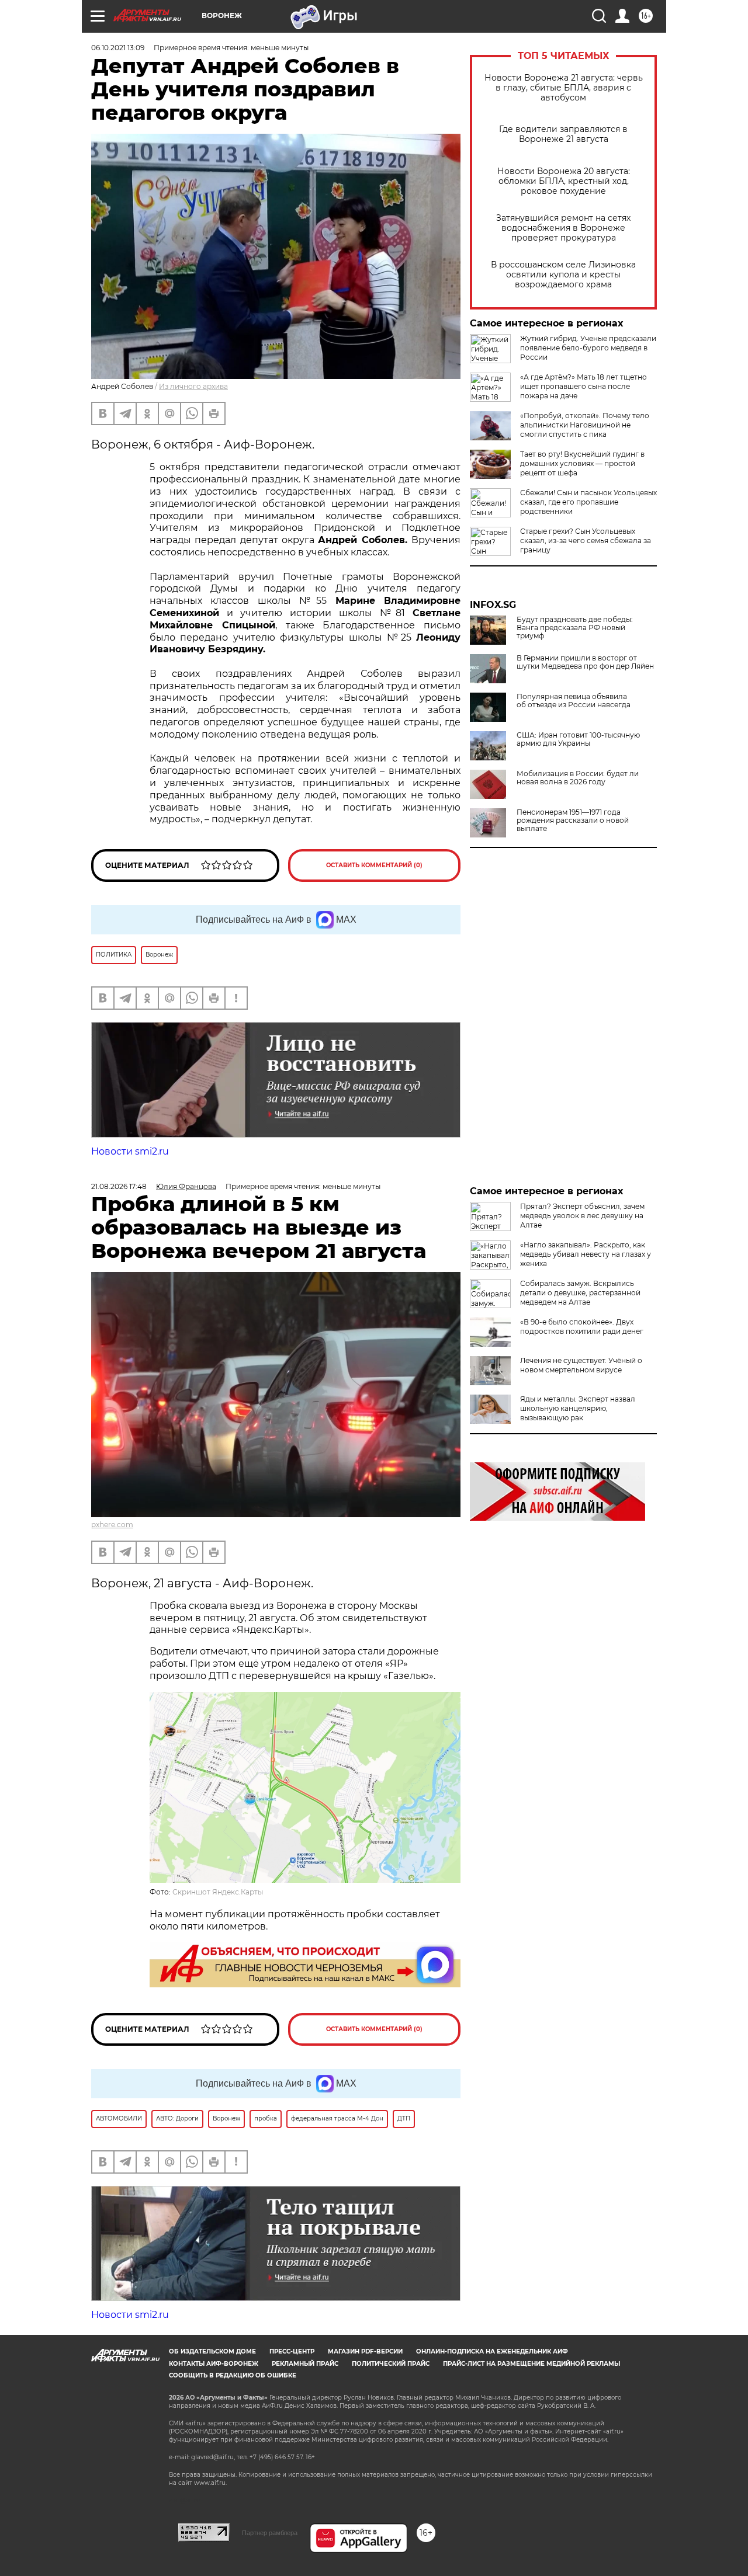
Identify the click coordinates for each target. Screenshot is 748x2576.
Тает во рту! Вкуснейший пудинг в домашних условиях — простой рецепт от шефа (582, 463)
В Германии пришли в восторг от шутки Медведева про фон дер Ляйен (585, 662)
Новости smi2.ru (130, 1151)
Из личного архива (193, 386)
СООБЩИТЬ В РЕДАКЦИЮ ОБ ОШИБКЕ (233, 2375)
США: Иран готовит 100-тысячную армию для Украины (578, 739)
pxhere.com (112, 1525)
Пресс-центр (292, 2351)
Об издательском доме (212, 2351)
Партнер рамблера (270, 2533)
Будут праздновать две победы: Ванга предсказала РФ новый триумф (575, 628)
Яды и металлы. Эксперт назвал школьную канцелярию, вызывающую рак (578, 1408)
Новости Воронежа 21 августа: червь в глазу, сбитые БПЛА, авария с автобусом (564, 88)
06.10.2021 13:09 (118, 48)
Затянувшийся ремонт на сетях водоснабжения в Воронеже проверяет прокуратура (563, 228)
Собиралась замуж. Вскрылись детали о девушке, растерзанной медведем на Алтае (580, 1293)
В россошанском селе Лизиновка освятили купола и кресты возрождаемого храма (563, 275)
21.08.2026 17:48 (119, 1186)
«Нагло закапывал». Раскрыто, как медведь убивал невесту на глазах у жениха (586, 1254)
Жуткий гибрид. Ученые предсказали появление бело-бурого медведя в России (588, 348)
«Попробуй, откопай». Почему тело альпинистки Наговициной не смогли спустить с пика (585, 425)
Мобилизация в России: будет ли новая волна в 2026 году (578, 778)
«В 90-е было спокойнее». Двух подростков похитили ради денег (582, 1327)
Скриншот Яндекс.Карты (218, 1892)
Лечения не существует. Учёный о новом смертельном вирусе (581, 1365)
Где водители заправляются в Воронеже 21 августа (563, 134)
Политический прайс (391, 2364)
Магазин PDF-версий (365, 2351)
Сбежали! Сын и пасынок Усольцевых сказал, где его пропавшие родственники (588, 502)
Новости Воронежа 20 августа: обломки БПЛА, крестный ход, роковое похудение (564, 181)
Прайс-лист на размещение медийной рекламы (531, 2364)
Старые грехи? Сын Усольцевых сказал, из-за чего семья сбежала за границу (586, 540)
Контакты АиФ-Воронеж (214, 2364)
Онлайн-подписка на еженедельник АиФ (492, 2351)
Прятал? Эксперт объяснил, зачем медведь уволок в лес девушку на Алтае (582, 1216)
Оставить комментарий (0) (374, 865)
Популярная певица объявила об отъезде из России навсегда (574, 701)
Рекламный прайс (305, 2364)
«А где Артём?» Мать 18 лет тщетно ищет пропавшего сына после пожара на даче (583, 386)
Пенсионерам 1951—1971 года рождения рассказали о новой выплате (573, 821)
